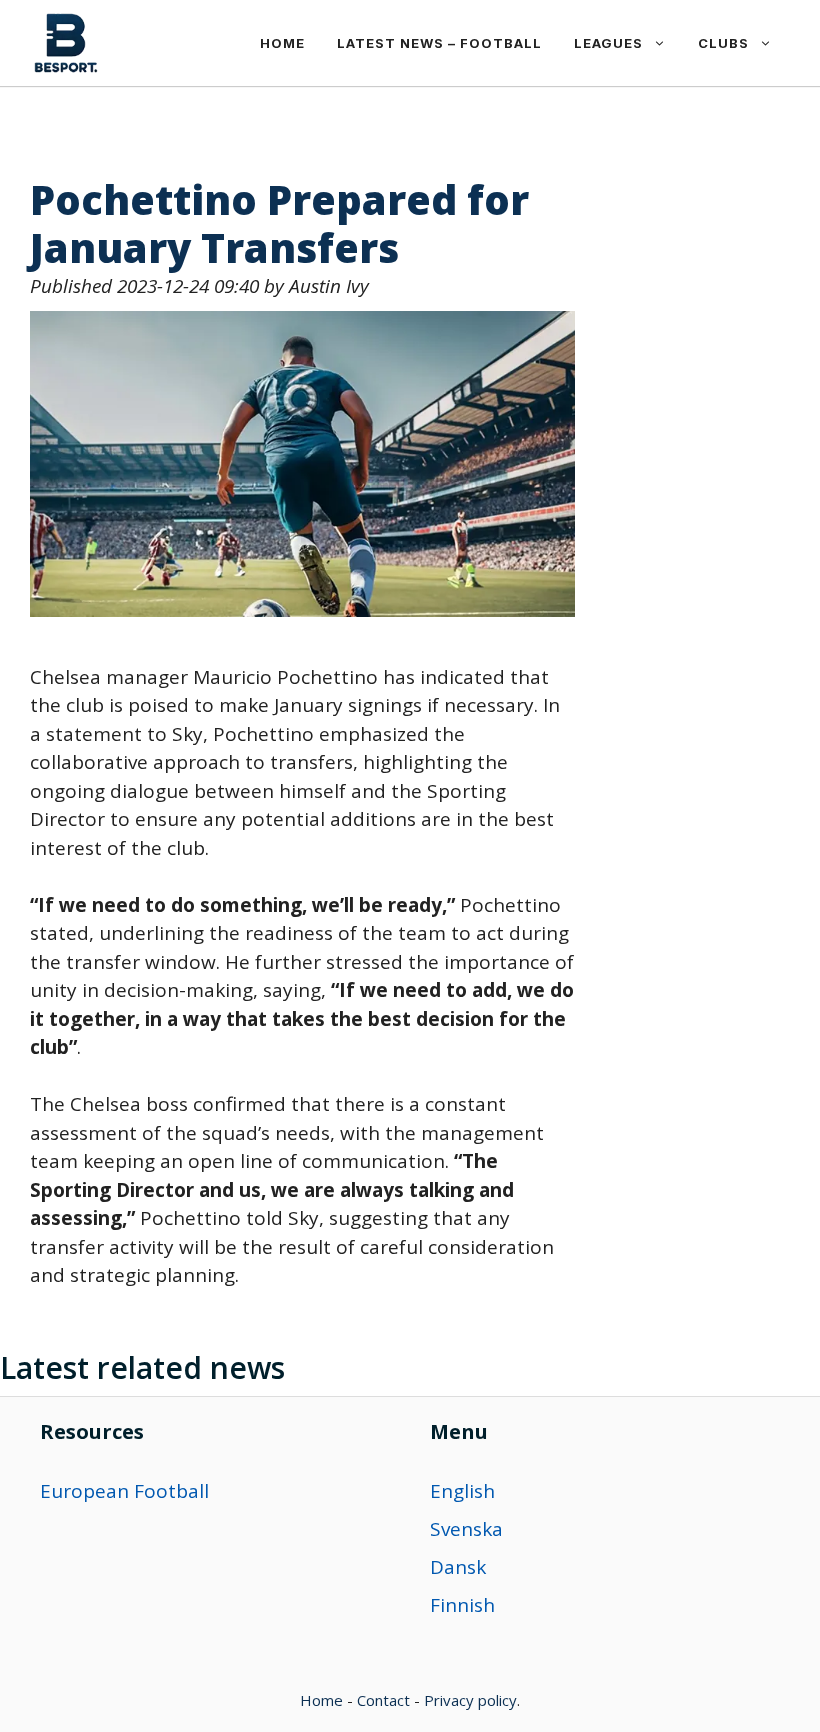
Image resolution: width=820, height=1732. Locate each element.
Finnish (462, 1605)
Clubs (723, 43)
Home (282, 43)
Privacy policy (470, 1700)
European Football (124, 1491)
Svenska (466, 1529)
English (462, 1491)
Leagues (608, 43)
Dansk (458, 1567)
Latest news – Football (439, 43)
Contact (383, 1700)
